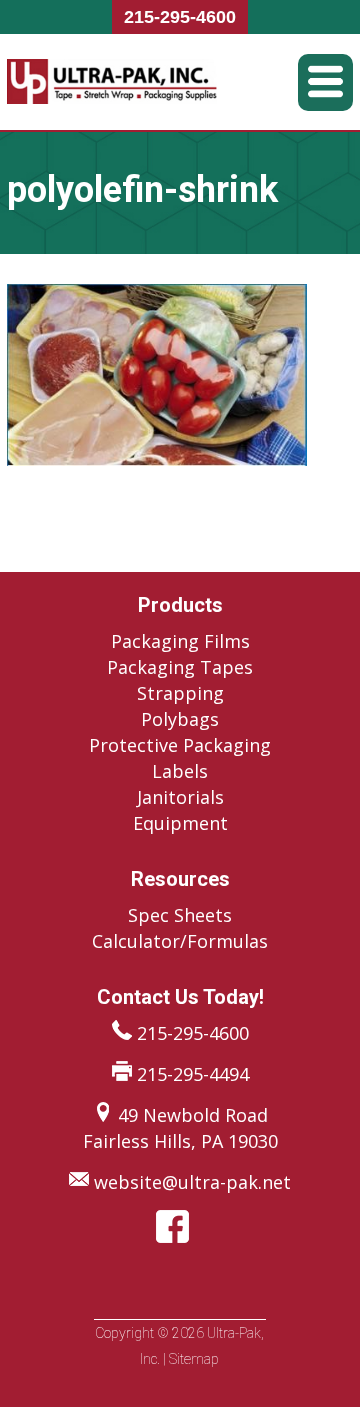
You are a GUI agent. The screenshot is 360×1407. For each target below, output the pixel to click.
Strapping (180, 693)
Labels (180, 771)
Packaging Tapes (180, 667)
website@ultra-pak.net (192, 1182)
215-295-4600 (180, 17)
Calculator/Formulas (180, 941)
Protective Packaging (180, 745)
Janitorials (180, 797)
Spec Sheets (180, 915)
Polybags (180, 719)
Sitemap (194, 1359)
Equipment (180, 823)
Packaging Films (180, 641)
